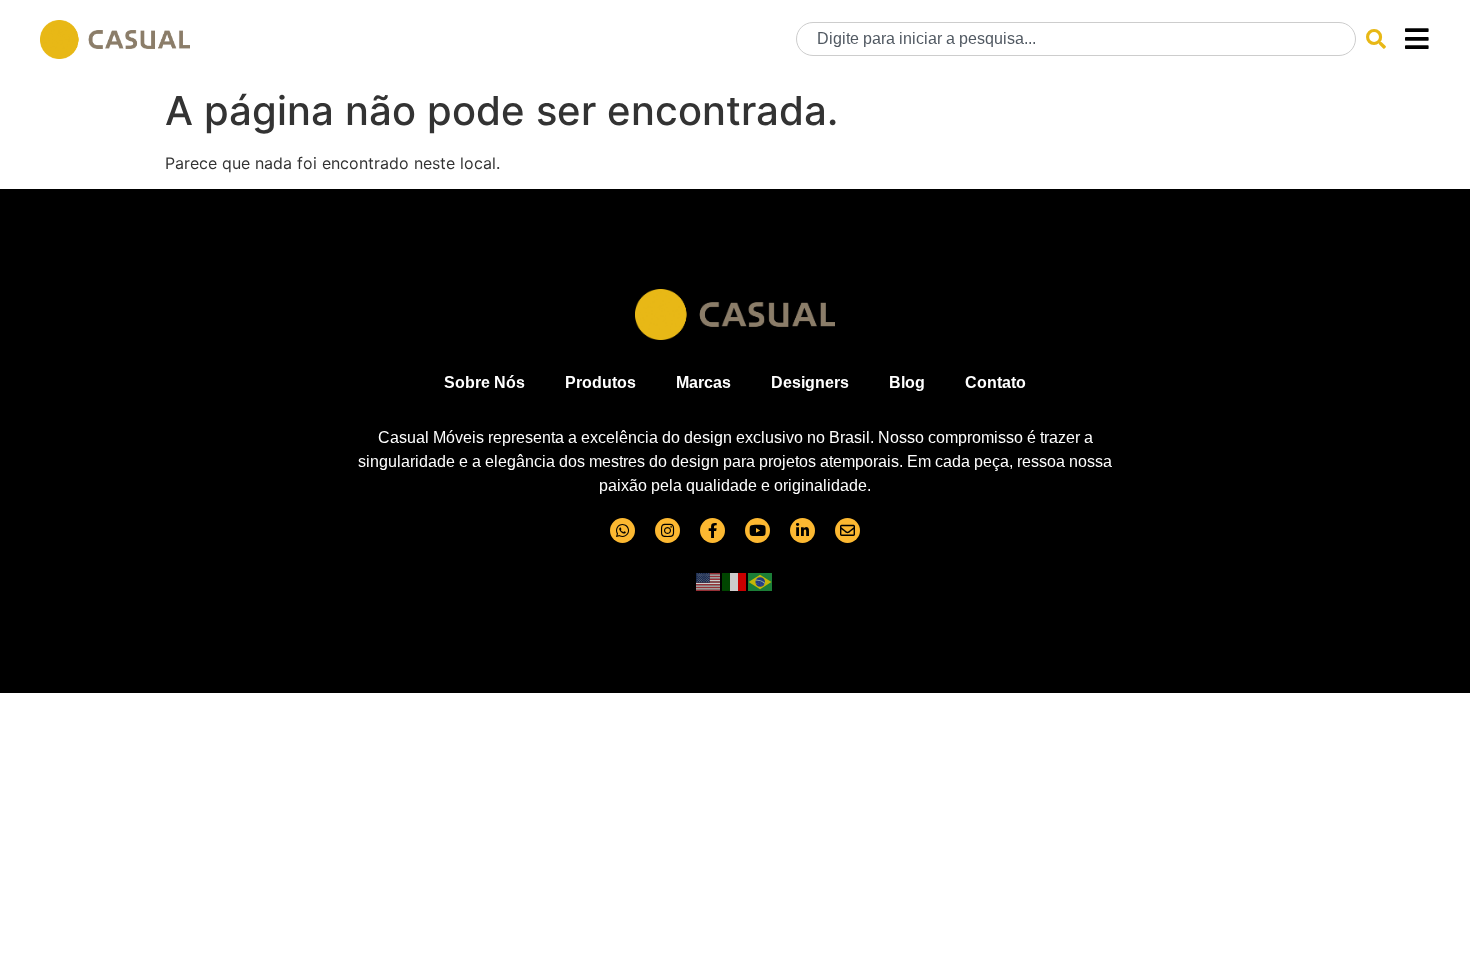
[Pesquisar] (1376, 39)
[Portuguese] (761, 581)
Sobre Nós (484, 382)
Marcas (703, 382)
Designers (810, 382)
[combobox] (1076, 39)
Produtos (600, 382)
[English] (709, 581)
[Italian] (735, 581)
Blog (907, 382)
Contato (995, 382)
